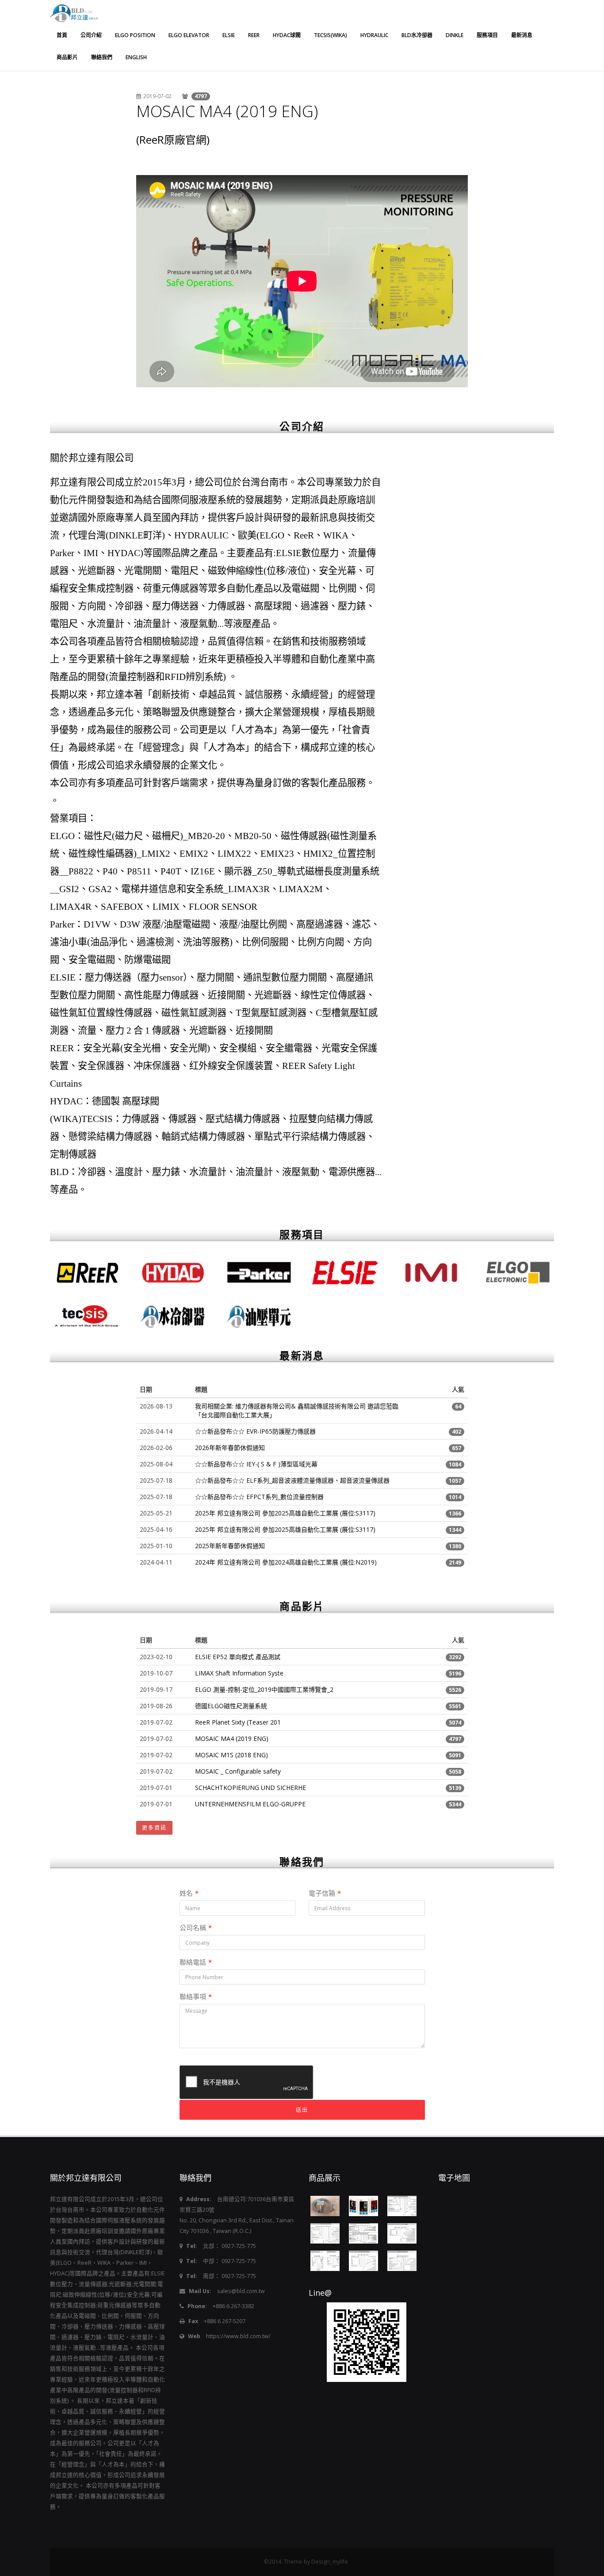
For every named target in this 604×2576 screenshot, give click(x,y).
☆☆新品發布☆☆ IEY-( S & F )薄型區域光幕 (256, 1464)
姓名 (189, 1893)
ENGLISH (136, 57)
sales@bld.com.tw (241, 2291)
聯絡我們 (102, 57)
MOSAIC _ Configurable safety (238, 1771)
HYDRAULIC (374, 35)
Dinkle (455, 35)
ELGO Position (135, 35)
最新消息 (522, 35)
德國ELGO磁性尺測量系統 (231, 1706)
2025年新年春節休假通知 (230, 1546)
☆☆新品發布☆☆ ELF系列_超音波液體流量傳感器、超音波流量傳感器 (292, 1480)
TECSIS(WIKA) (331, 35)
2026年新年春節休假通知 (230, 1448)
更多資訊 (154, 1828)
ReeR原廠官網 (173, 139)
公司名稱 (196, 1927)
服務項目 (487, 35)
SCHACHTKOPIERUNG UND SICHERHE (250, 1788)
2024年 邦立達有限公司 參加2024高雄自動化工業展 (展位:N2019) (286, 1562)
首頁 (62, 35)
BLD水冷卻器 (417, 35)
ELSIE (229, 35)
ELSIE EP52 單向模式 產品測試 (238, 1657)
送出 (302, 2110)
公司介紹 (91, 35)
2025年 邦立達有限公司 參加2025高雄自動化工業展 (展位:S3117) (285, 1513)
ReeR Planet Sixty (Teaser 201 (238, 1722)
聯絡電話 (196, 1962)
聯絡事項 (196, 1996)
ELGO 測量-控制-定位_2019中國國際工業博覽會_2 (264, 1689)
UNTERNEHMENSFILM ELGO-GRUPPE (250, 1804)
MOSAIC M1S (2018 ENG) (231, 1755)
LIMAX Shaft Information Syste (239, 1673)
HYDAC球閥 (287, 35)
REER (254, 35)
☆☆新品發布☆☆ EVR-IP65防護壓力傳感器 (255, 1431)
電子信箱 (325, 1893)
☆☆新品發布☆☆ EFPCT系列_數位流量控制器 (259, 1497)
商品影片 (67, 57)
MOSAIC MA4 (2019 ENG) (227, 111)
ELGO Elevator (189, 35)
